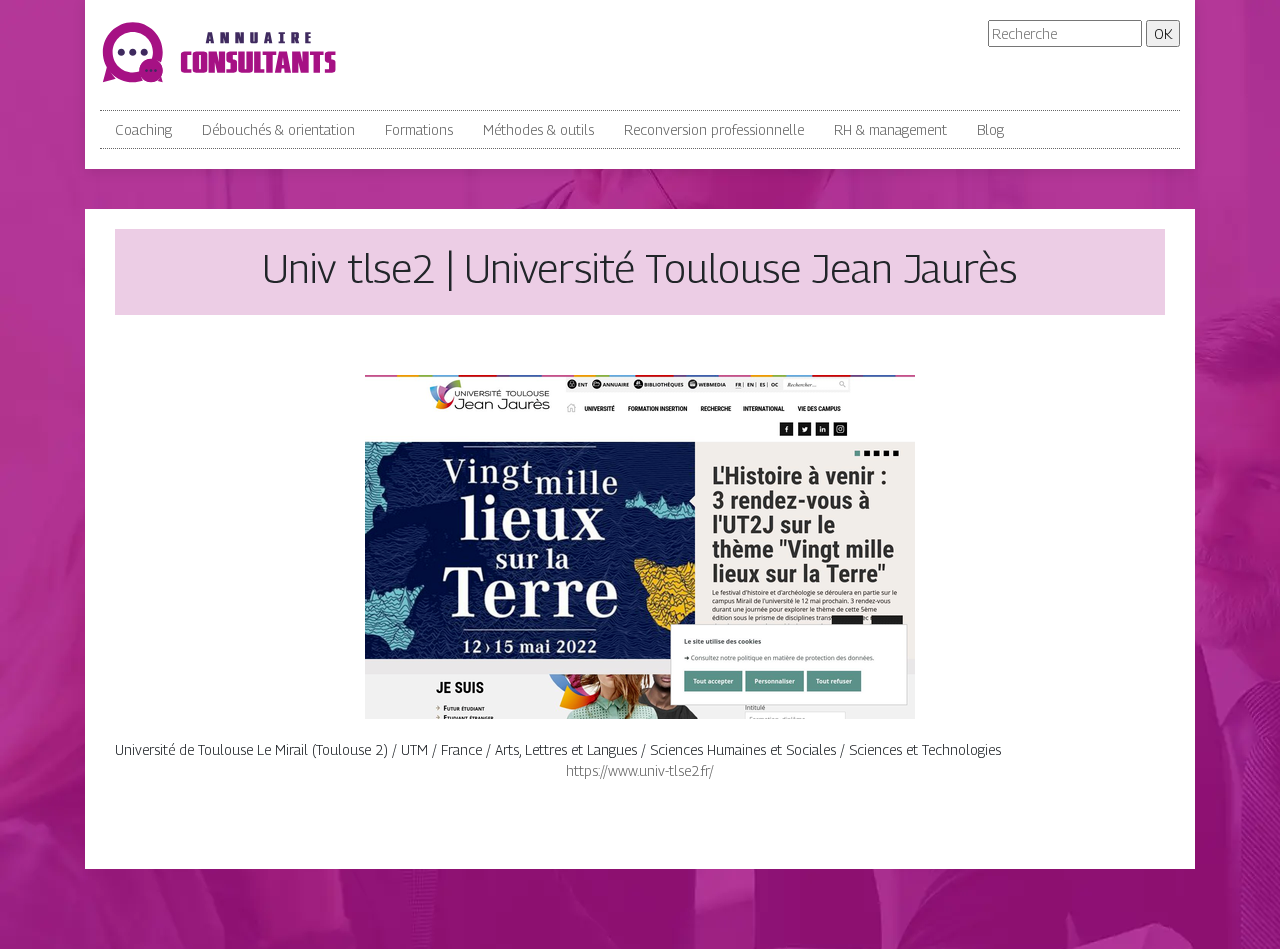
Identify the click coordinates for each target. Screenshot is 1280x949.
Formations (419, 129)
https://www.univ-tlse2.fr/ (640, 770)
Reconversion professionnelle (714, 129)
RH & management (890, 129)
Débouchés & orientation (278, 129)
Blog (990, 129)
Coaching (143, 129)
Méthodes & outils (538, 129)
